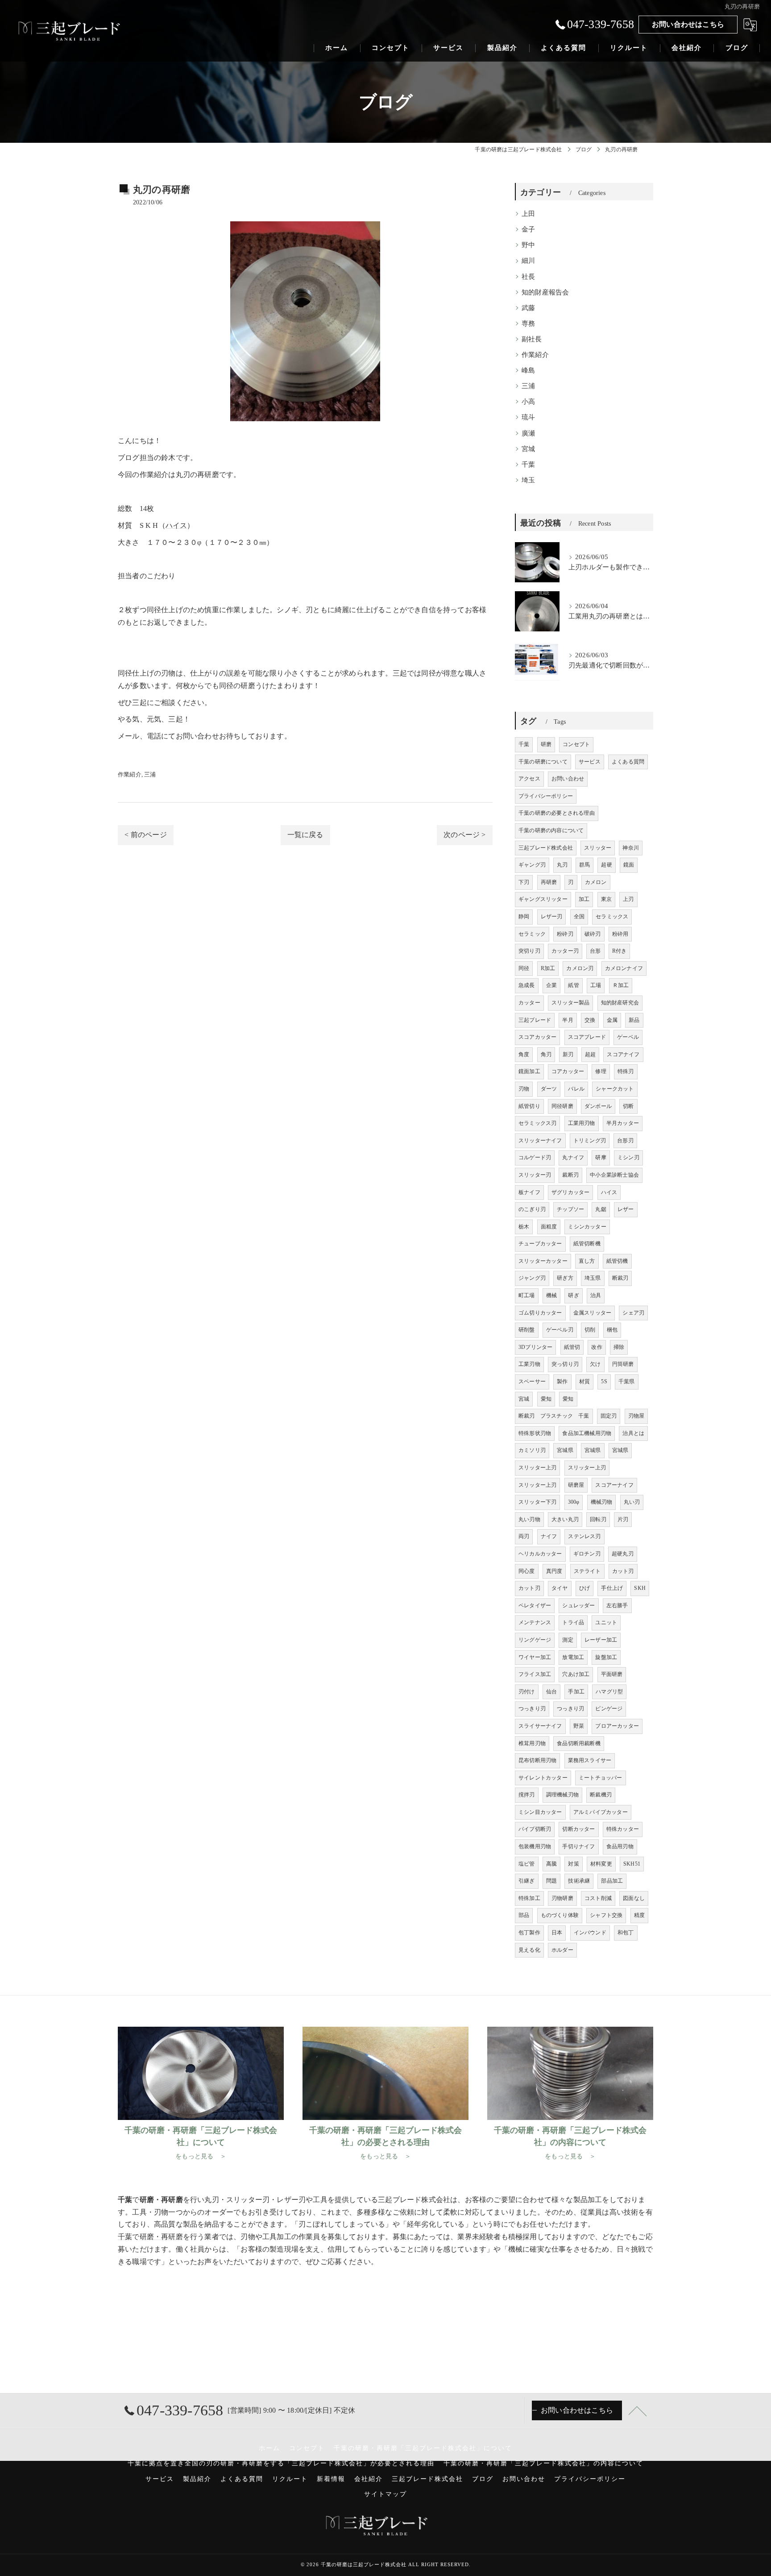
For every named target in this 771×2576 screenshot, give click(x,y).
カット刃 (623, 1571)
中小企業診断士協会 (614, 1175)
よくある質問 (628, 762)
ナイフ (549, 1536)
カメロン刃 (580, 968)
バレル (576, 1089)
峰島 (528, 370)
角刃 (546, 1054)
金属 (612, 1020)
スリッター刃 (535, 1175)
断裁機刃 (601, 1795)
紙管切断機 (587, 1244)
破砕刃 (593, 934)
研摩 (601, 1157)
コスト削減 (598, 1898)
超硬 (606, 865)
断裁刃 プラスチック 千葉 (554, 1416)
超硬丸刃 (623, 1554)
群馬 (584, 865)
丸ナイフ (573, 1157)
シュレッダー (578, 1605)
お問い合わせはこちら (688, 24)
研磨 (211, 475)
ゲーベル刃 (560, 1330)
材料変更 (601, 1864)
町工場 (527, 1295)
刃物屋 (636, 1416)
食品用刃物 (620, 1846)
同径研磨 (562, 1106)
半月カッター (623, 1123)
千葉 (528, 465)
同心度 (527, 1571)
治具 (596, 1295)
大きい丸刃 (565, 1519)
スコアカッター (537, 1037)
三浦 (150, 774)
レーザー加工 (601, 1640)
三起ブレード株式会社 (546, 848)
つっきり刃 (532, 1709)
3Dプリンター (535, 1347)
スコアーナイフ (614, 1485)
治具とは (633, 1433)
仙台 (551, 1692)
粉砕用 (620, 934)
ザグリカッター (570, 1192)
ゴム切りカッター (540, 1313)
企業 (551, 985)
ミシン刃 (628, 1157)
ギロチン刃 (587, 1554)
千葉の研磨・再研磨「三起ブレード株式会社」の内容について (543, 2463)
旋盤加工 (606, 1657)
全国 (579, 917)
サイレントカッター (543, 1778)
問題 (551, 1881)
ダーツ (549, 1089)
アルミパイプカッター (601, 1812)
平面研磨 (612, 1674)
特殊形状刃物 (535, 1433)
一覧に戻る (305, 835)
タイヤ (560, 1588)
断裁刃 (620, 1278)
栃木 (524, 1227)
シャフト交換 (606, 1915)
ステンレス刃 (584, 1536)
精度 (639, 1915)
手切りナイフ (578, 1846)
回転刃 (598, 1519)
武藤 (528, 308)
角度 (524, 1054)
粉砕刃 (565, 934)
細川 (528, 261)
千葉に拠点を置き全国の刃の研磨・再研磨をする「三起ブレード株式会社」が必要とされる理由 (281, 2463)
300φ (574, 1502)
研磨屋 (576, 1485)
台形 (595, 951)
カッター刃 (565, 951)
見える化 (529, 1950)
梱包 (612, 1330)
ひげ (584, 1588)
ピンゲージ (609, 1709)
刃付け (527, 1692)
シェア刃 (633, 1313)
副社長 (532, 339)
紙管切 (572, 1347)
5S (604, 1381)
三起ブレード (535, 1020)
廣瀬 (528, 433)
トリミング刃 (590, 1141)
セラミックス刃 (537, 1123)
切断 (628, 1106)
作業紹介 (130, 774)
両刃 (524, 1536)
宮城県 (565, 1450)
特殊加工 (529, 1898)
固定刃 (609, 1416)
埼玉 (528, 480)
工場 (596, 985)
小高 (528, 402)
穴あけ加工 (576, 1674)
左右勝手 (617, 1605)
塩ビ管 (527, 1864)
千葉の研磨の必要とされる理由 (557, 813)
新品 (634, 1020)
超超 (590, 1054)
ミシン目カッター (540, 1812)
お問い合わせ (568, 779)
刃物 (524, 1089)
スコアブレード (587, 1037)
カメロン (596, 882)
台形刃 (625, 1141)
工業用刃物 (582, 1123)
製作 (562, 1381)
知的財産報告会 (545, 292)
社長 (528, 277)
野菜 (579, 1726)
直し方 (587, 1261)
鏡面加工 (529, 1071)
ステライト (587, 1571)
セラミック (532, 934)
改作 (597, 1347)
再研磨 (549, 882)
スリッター (598, 848)
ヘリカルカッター (540, 1554)
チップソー (570, 1209)
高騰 (551, 1864)
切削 (590, 1330)
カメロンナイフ (624, 968)
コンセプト (576, 744)
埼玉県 (593, 1278)
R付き (620, 951)
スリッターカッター (543, 1261)
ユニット (606, 1622)
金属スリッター (592, 1313)
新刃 (568, 1054)
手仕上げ (612, 1588)
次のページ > (464, 835)
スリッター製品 (570, 1003)
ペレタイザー (535, 1605)
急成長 (527, 985)
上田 (528, 214)
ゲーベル (628, 1037)
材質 (584, 1381)
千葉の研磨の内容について (551, 830)
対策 (573, 1864)
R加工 (548, 968)
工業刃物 (529, 1364)
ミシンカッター (587, 1227)
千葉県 (627, 1381)
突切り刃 (529, 951)
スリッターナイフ (540, 1141)
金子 (528, 229)
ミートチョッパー (601, 1778)
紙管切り (529, 1106)
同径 (524, 968)
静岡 (524, 917)
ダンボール (598, 1106)
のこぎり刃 (532, 1209)
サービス (590, 762)
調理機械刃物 (562, 1795)
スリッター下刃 (537, 1502)
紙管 (573, 985)
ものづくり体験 (560, 1915)
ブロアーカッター (617, 1726)
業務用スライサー (590, 1760)
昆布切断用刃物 (537, 1760)
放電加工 (573, 1657)
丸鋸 (601, 1209)
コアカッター (568, 1071)
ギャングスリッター (543, 899)
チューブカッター (540, 1244)
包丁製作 (529, 1933)
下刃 (524, 882)
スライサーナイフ (540, 1726)
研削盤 (527, 1330)
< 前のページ (145, 835)
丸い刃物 (529, 1519)
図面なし (634, 1898)
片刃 (623, 1519)
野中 (528, 245)
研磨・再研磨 (161, 2237)
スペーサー (532, 1381)
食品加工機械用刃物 (587, 1433)
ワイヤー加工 (535, 1657)
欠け (595, 1364)
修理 (601, 1071)
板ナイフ (529, 1192)
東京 (606, 899)
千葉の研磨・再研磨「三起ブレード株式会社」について (423, 2448)
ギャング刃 (532, 865)
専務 (528, 324)
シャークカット (615, 1089)
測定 (568, 1640)
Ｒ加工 (621, 985)
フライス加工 (535, 1674)
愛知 (546, 1399)
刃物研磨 (562, 1898)
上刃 (628, 899)
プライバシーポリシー (546, 796)
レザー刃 (552, 917)
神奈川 (631, 848)
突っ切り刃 (565, 1364)
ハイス (176, 525)
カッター (529, 1003)
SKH (640, 1588)
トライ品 (573, 1622)
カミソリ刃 (532, 1450)
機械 (551, 1295)
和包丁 (626, 1933)
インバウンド (590, 1933)
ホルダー (562, 1950)
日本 (557, 1933)
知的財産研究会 (620, 1003)
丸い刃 (632, 1502)
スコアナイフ (623, 1054)
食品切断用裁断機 (579, 1743)
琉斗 (528, 417)
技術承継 (579, 1881)
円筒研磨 (623, 1364)
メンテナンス (535, 1622)
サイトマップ (385, 2494)
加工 (584, 899)
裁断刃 (570, 1175)
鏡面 (629, 865)
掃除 (619, 1347)
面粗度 (549, 1227)
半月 (568, 1020)
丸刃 (562, 865)
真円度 (554, 1571)
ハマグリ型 (609, 1692)
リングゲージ (535, 1640)
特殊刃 (626, 1071)
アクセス (529, 779)
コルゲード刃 (535, 1157)
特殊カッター (623, 1829)
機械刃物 (602, 1502)
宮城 (528, 449)
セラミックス (612, 917)
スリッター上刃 (537, 1468)
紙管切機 (617, 1261)
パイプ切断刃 (535, 1829)
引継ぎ (527, 1881)
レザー (626, 1209)
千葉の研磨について (543, 762)
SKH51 (632, 1864)
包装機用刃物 (535, 1846)
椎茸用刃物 (532, 1743)
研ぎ (573, 1295)
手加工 (576, 1692)
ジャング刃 (532, 1278)
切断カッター (578, 1829)
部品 (524, 1915)
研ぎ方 (565, 1278)
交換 (590, 1020)
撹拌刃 (527, 1795)
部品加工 (612, 1881)
